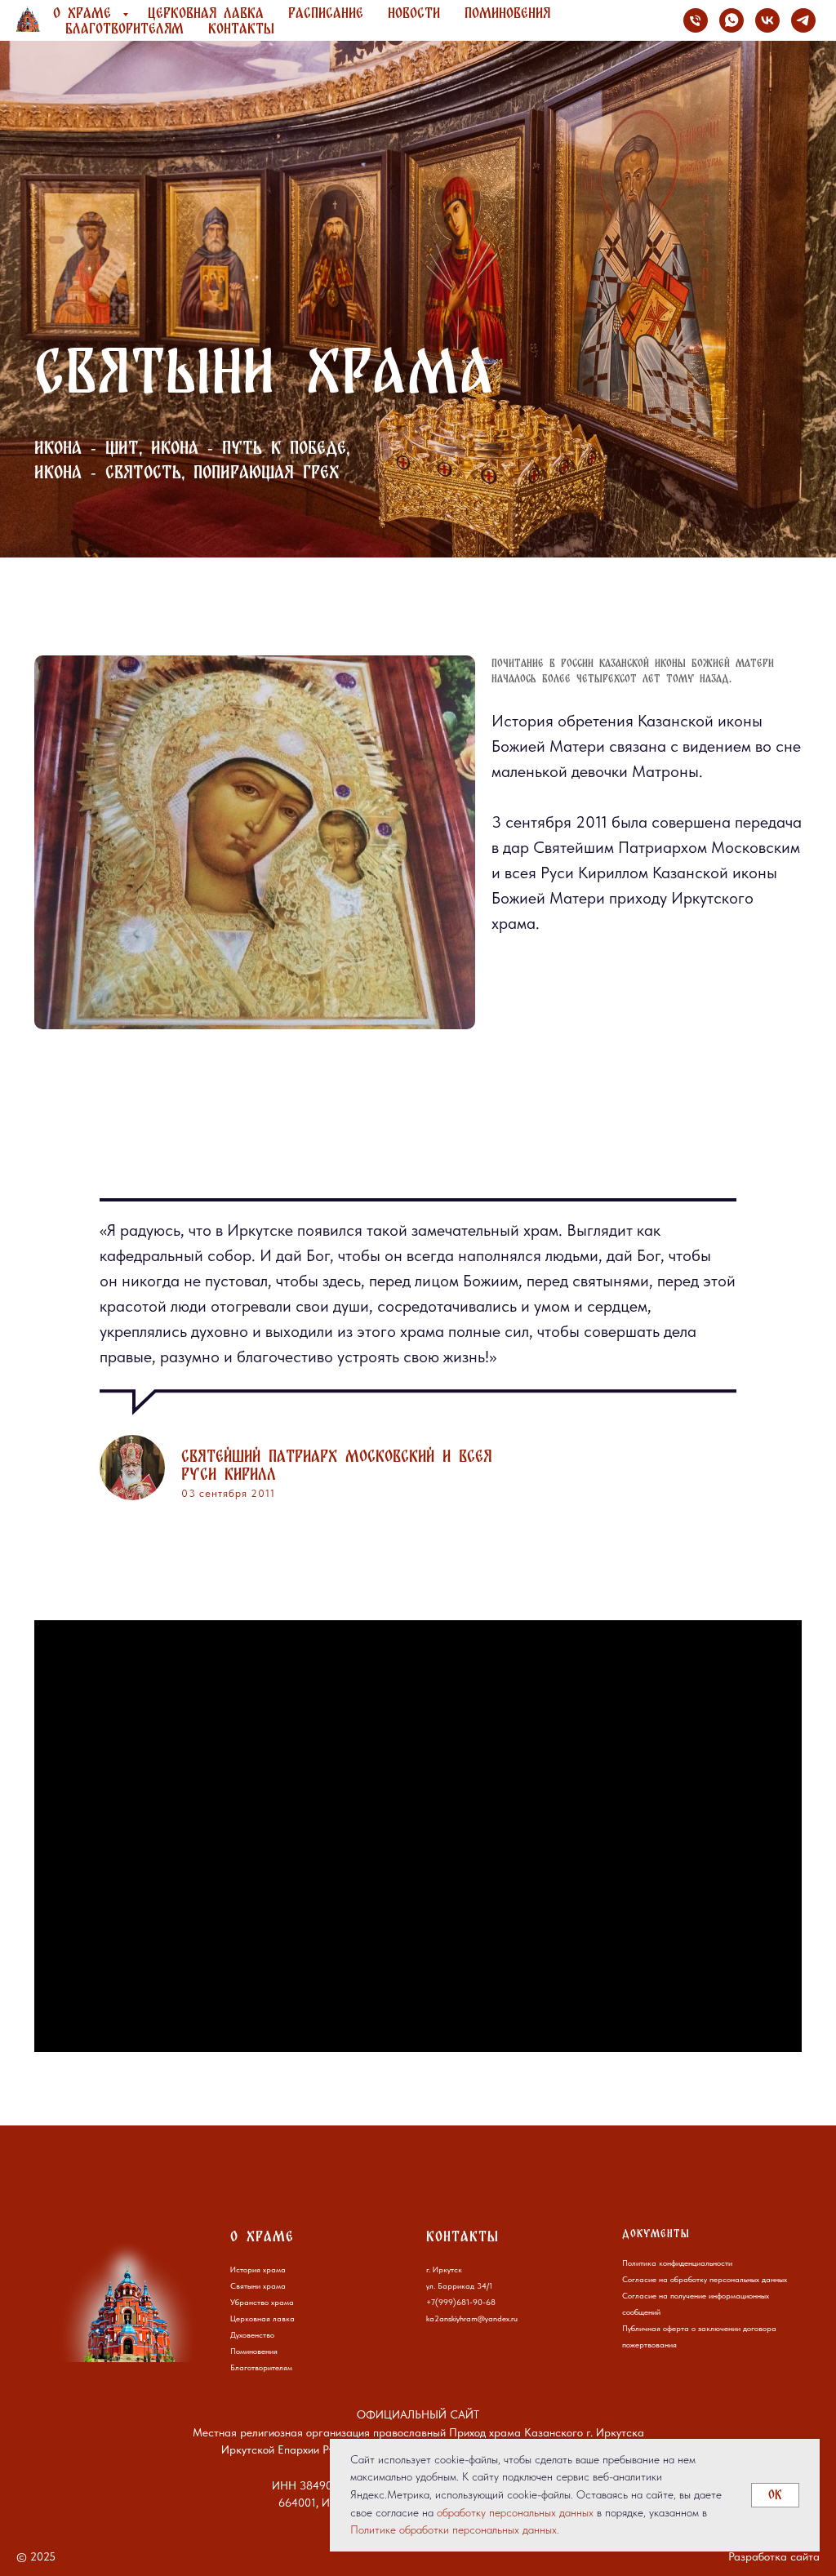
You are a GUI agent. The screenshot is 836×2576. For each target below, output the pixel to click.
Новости (414, 13)
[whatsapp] (731, 20)
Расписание (326, 13)
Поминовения (507, 13)
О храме (86, 13)
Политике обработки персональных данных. (455, 2529)
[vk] (767, 20)
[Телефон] (696, 20)
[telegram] (803, 20)
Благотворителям (125, 28)
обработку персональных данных (515, 2512)
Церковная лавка (206, 13)
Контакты (241, 28)
